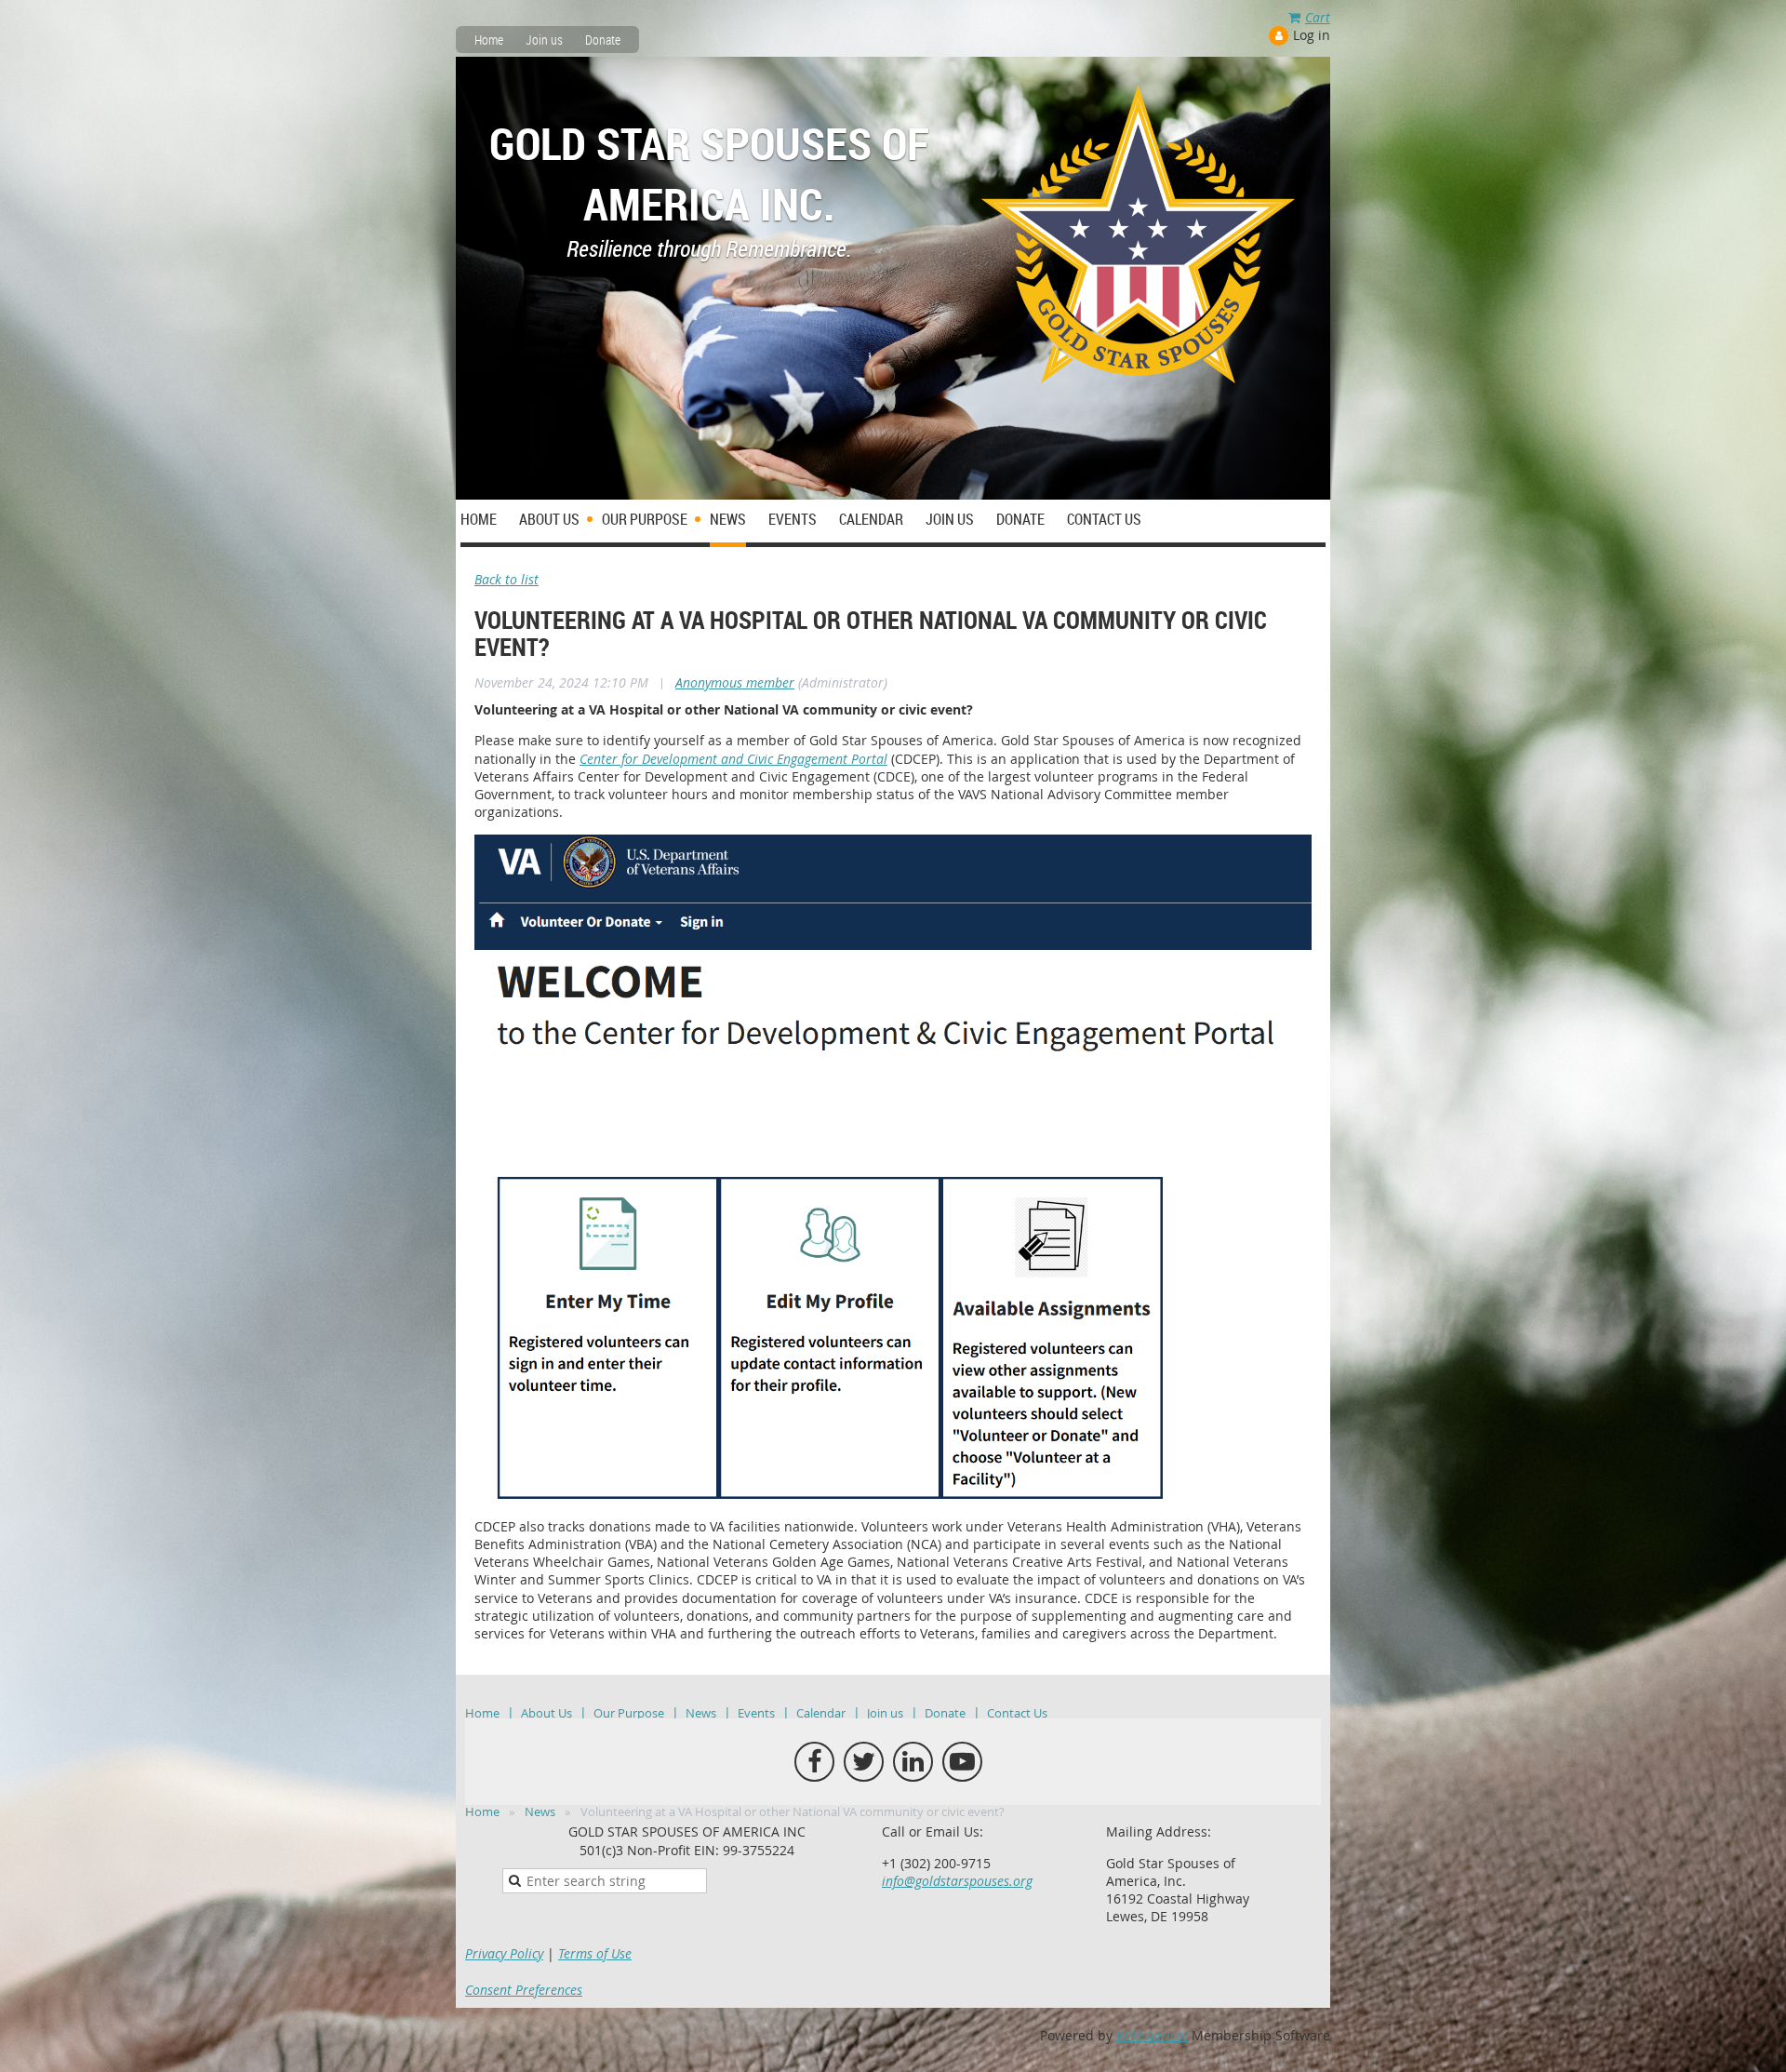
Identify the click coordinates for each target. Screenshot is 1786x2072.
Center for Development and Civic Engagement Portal (733, 759)
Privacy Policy (504, 1953)
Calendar (821, 1713)
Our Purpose (629, 1713)
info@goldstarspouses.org (957, 1881)
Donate (603, 40)
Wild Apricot (1152, 2035)
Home (489, 40)
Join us (544, 40)
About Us (546, 1713)
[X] (864, 1762)
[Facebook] (814, 1762)
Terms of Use (595, 1953)
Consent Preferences (524, 1990)
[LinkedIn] (913, 1762)
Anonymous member (735, 682)
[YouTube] (962, 1762)
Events (756, 1713)
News (701, 1713)
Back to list (506, 579)
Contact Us (1017, 1713)
